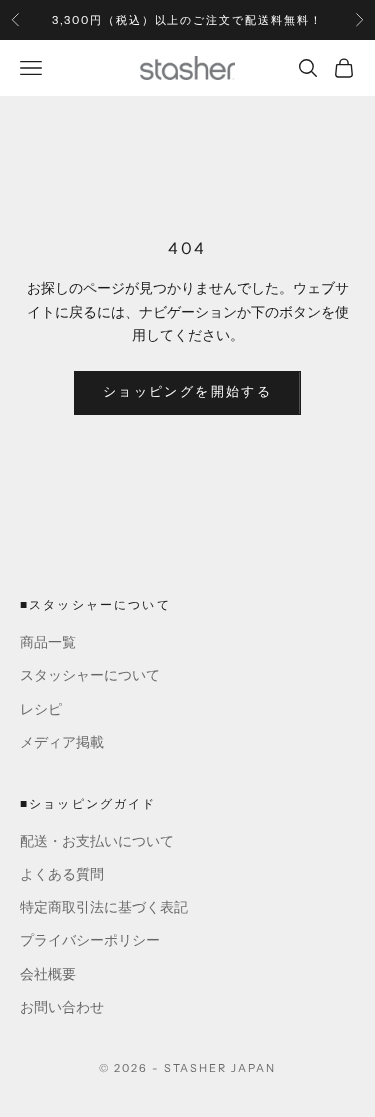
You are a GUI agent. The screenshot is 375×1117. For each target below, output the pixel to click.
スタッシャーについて (90, 675)
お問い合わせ (62, 1007)
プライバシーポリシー (90, 940)
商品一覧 (48, 642)
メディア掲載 (62, 742)
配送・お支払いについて (97, 841)
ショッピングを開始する (187, 392)
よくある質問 (62, 874)
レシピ (41, 709)
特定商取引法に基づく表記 (104, 907)
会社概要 (48, 974)
